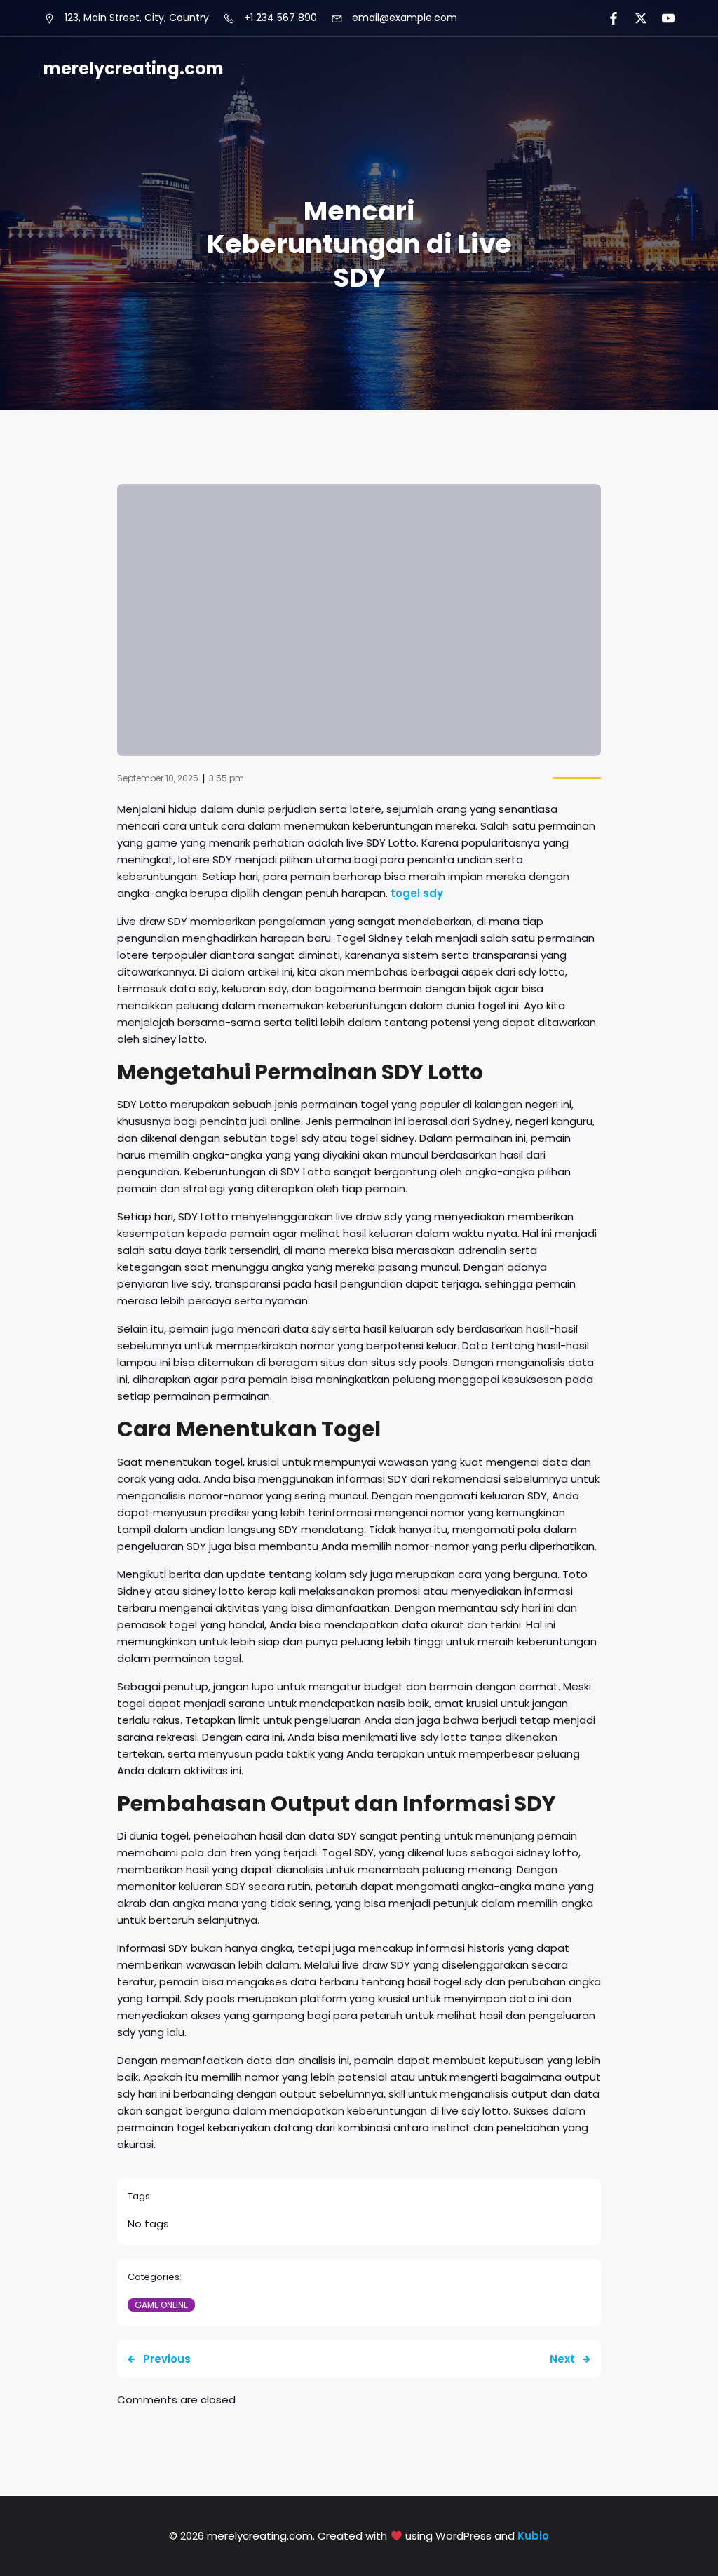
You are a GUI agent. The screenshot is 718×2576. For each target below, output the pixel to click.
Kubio (533, 2536)
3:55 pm (226, 778)
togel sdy (417, 893)
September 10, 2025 (158, 778)
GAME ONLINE (161, 2305)
